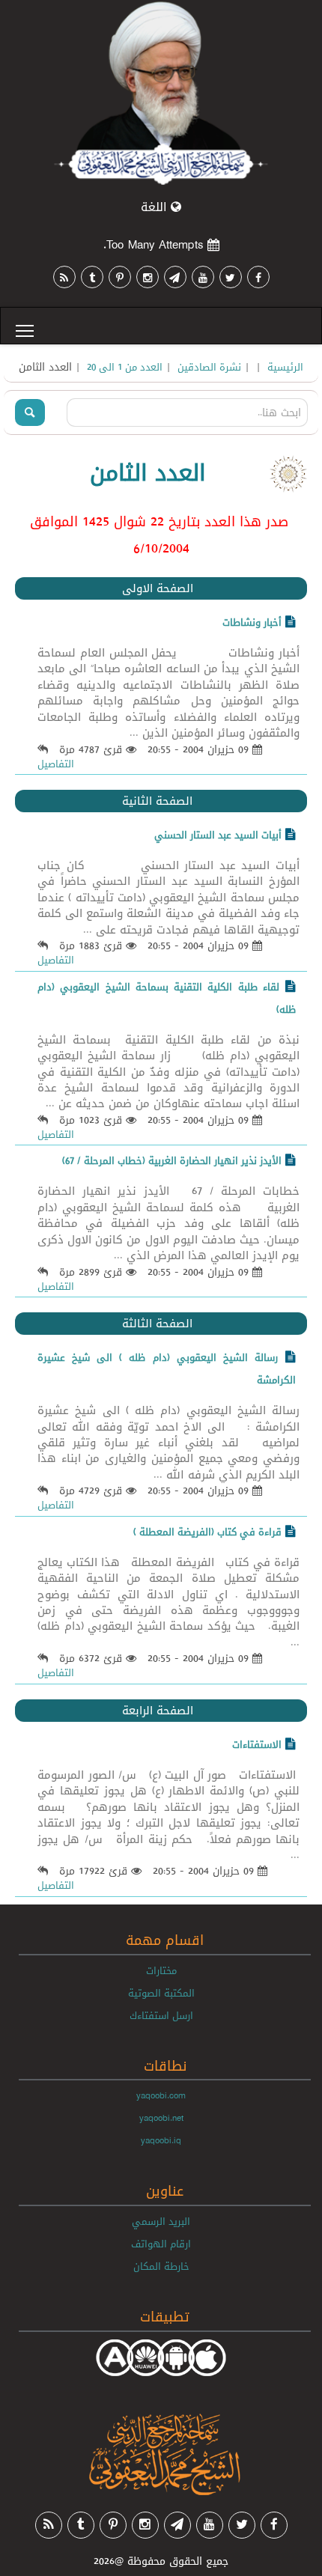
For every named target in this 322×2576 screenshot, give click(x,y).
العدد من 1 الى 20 (125, 367)
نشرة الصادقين (209, 367)
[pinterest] (120, 277)
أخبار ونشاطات (252, 622)
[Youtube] (203, 277)
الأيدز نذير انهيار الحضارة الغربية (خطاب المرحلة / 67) (172, 1160)
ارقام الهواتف (161, 2244)
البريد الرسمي (161, 2221)
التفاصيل (56, 764)
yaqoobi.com (161, 2095)
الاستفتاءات (257, 1744)
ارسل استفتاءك (161, 2015)
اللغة (156, 207)
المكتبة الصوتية (161, 1993)
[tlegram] (175, 277)
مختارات (161, 1970)
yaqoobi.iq (161, 2140)
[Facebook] (258, 277)
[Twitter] (231, 277)
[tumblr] (92, 277)
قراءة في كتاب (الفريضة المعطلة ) (207, 1532)
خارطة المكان (161, 2266)
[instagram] (148, 277)
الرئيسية (285, 367)
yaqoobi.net (161, 2118)
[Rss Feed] (64, 277)
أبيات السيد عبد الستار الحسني (218, 835)
